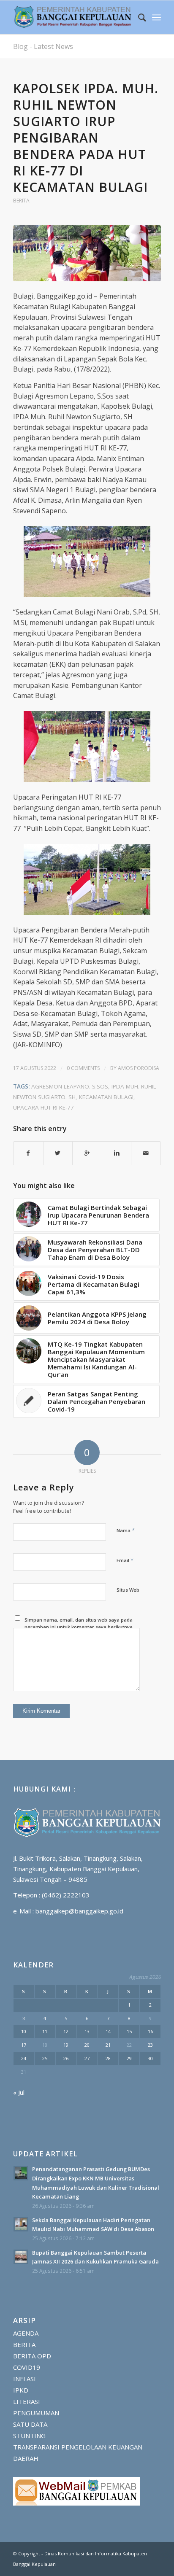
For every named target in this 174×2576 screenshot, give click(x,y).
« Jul (19, 2092)
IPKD (21, 2390)
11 (45, 2031)
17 (24, 2045)
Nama (126, 1530)
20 (87, 2045)
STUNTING (29, 2436)
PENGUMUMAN (36, 2413)
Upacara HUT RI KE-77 (43, 1107)
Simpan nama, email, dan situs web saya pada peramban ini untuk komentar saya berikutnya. (79, 1623)
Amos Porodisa (139, 1068)
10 (24, 2031)
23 (150, 2045)
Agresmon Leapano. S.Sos (70, 1086)
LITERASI (27, 2401)
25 (45, 2058)
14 (108, 2031)
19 (66, 2045)
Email (125, 1560)
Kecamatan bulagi (106, 1097)
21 (108, 2045)
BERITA (21, 201)
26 (66, 2058)
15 (129, 2031)
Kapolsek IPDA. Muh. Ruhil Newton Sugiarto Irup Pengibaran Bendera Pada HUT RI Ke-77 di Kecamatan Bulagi (86, 138)
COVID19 (27, 2367)
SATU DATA (30, 2424)
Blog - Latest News (43, 46)
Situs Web (128, 1590)
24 (24, 2058)
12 (66, 2031)
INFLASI (24, 2379)
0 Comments (83, 1068)
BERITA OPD (32, 2356)
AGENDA (26, 2333)
